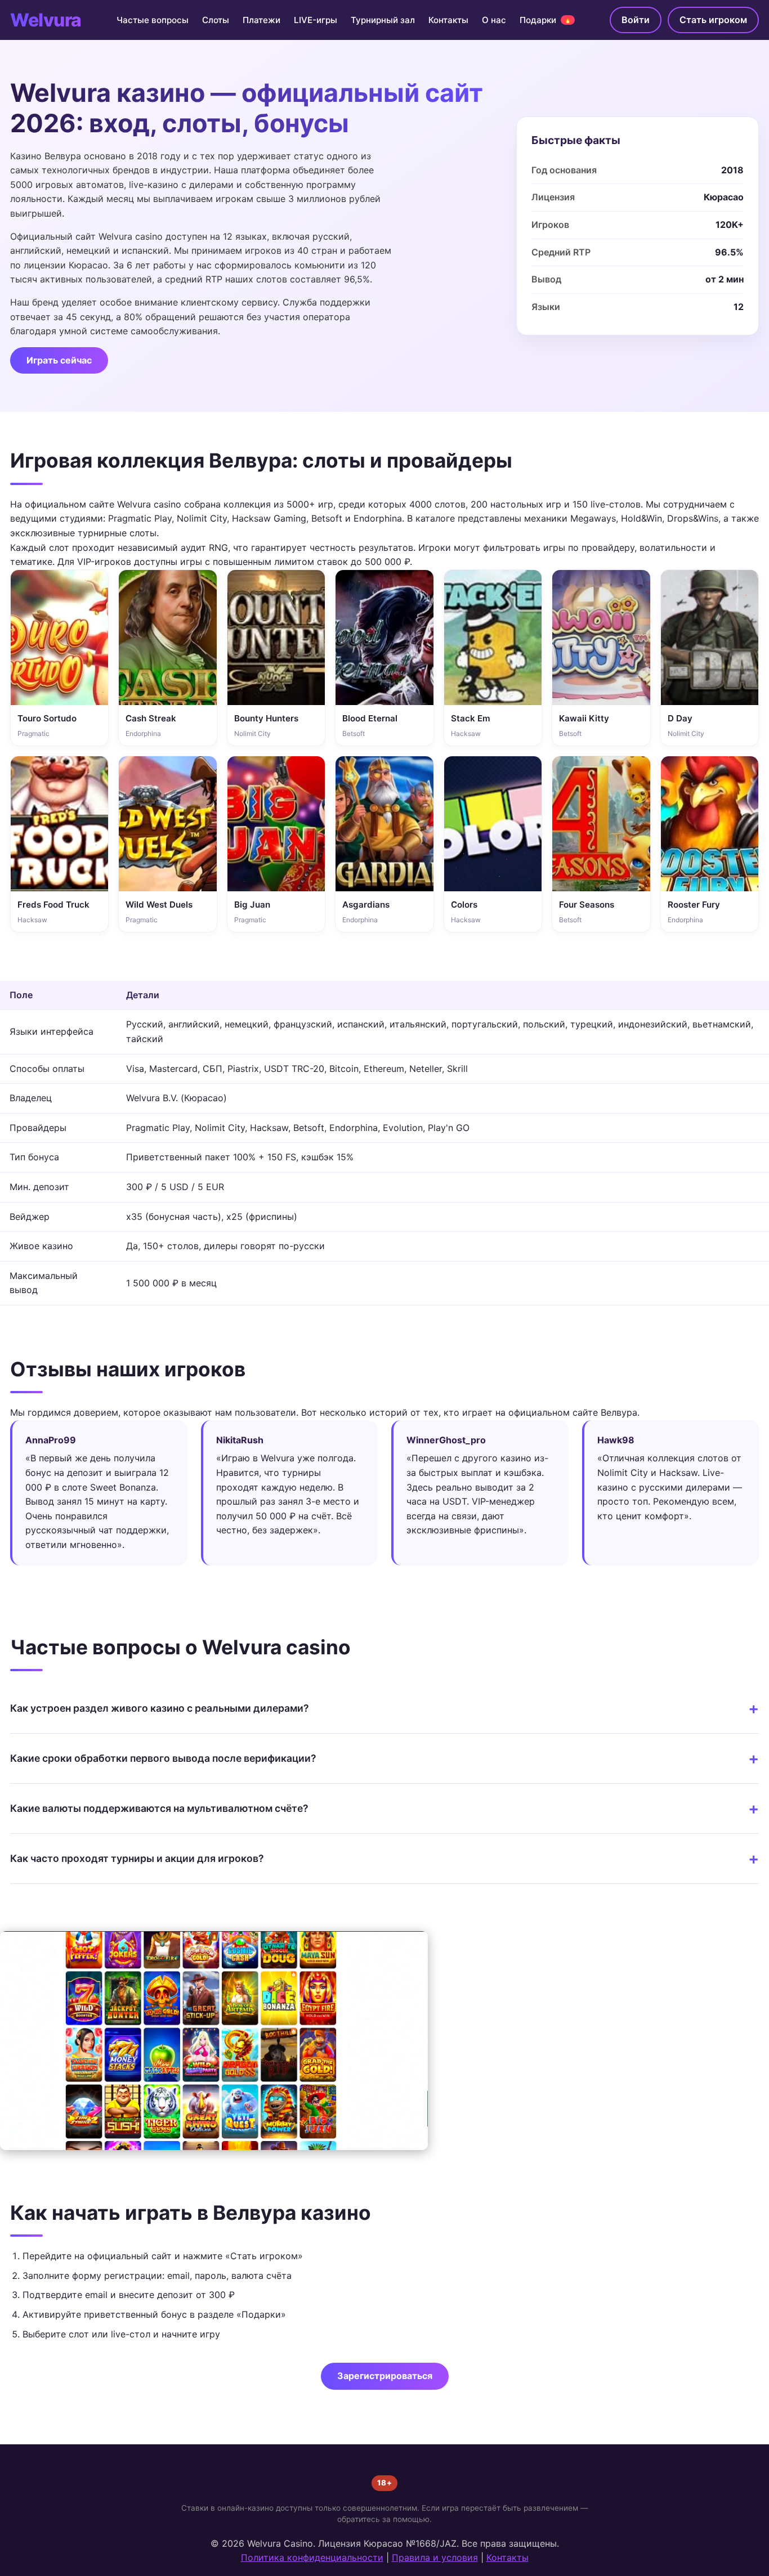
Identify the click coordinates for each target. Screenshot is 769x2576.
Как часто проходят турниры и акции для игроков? (137, 1858)
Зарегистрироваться (385, 2376)
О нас (494, 20)
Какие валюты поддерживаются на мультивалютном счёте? (159, 1808)
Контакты (448, 20)
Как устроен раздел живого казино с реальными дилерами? (160, 1708)
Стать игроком (713, 20)
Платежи (261, 20)
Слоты (216, 20)
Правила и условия (435, 2557)
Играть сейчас (59, 360)
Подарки (546, 20)
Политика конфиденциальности (312, 2557)
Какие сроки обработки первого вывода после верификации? (163, 1758)
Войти (636, 20)
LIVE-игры (316, 20)
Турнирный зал (383, 20)
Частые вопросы (153, 20)
